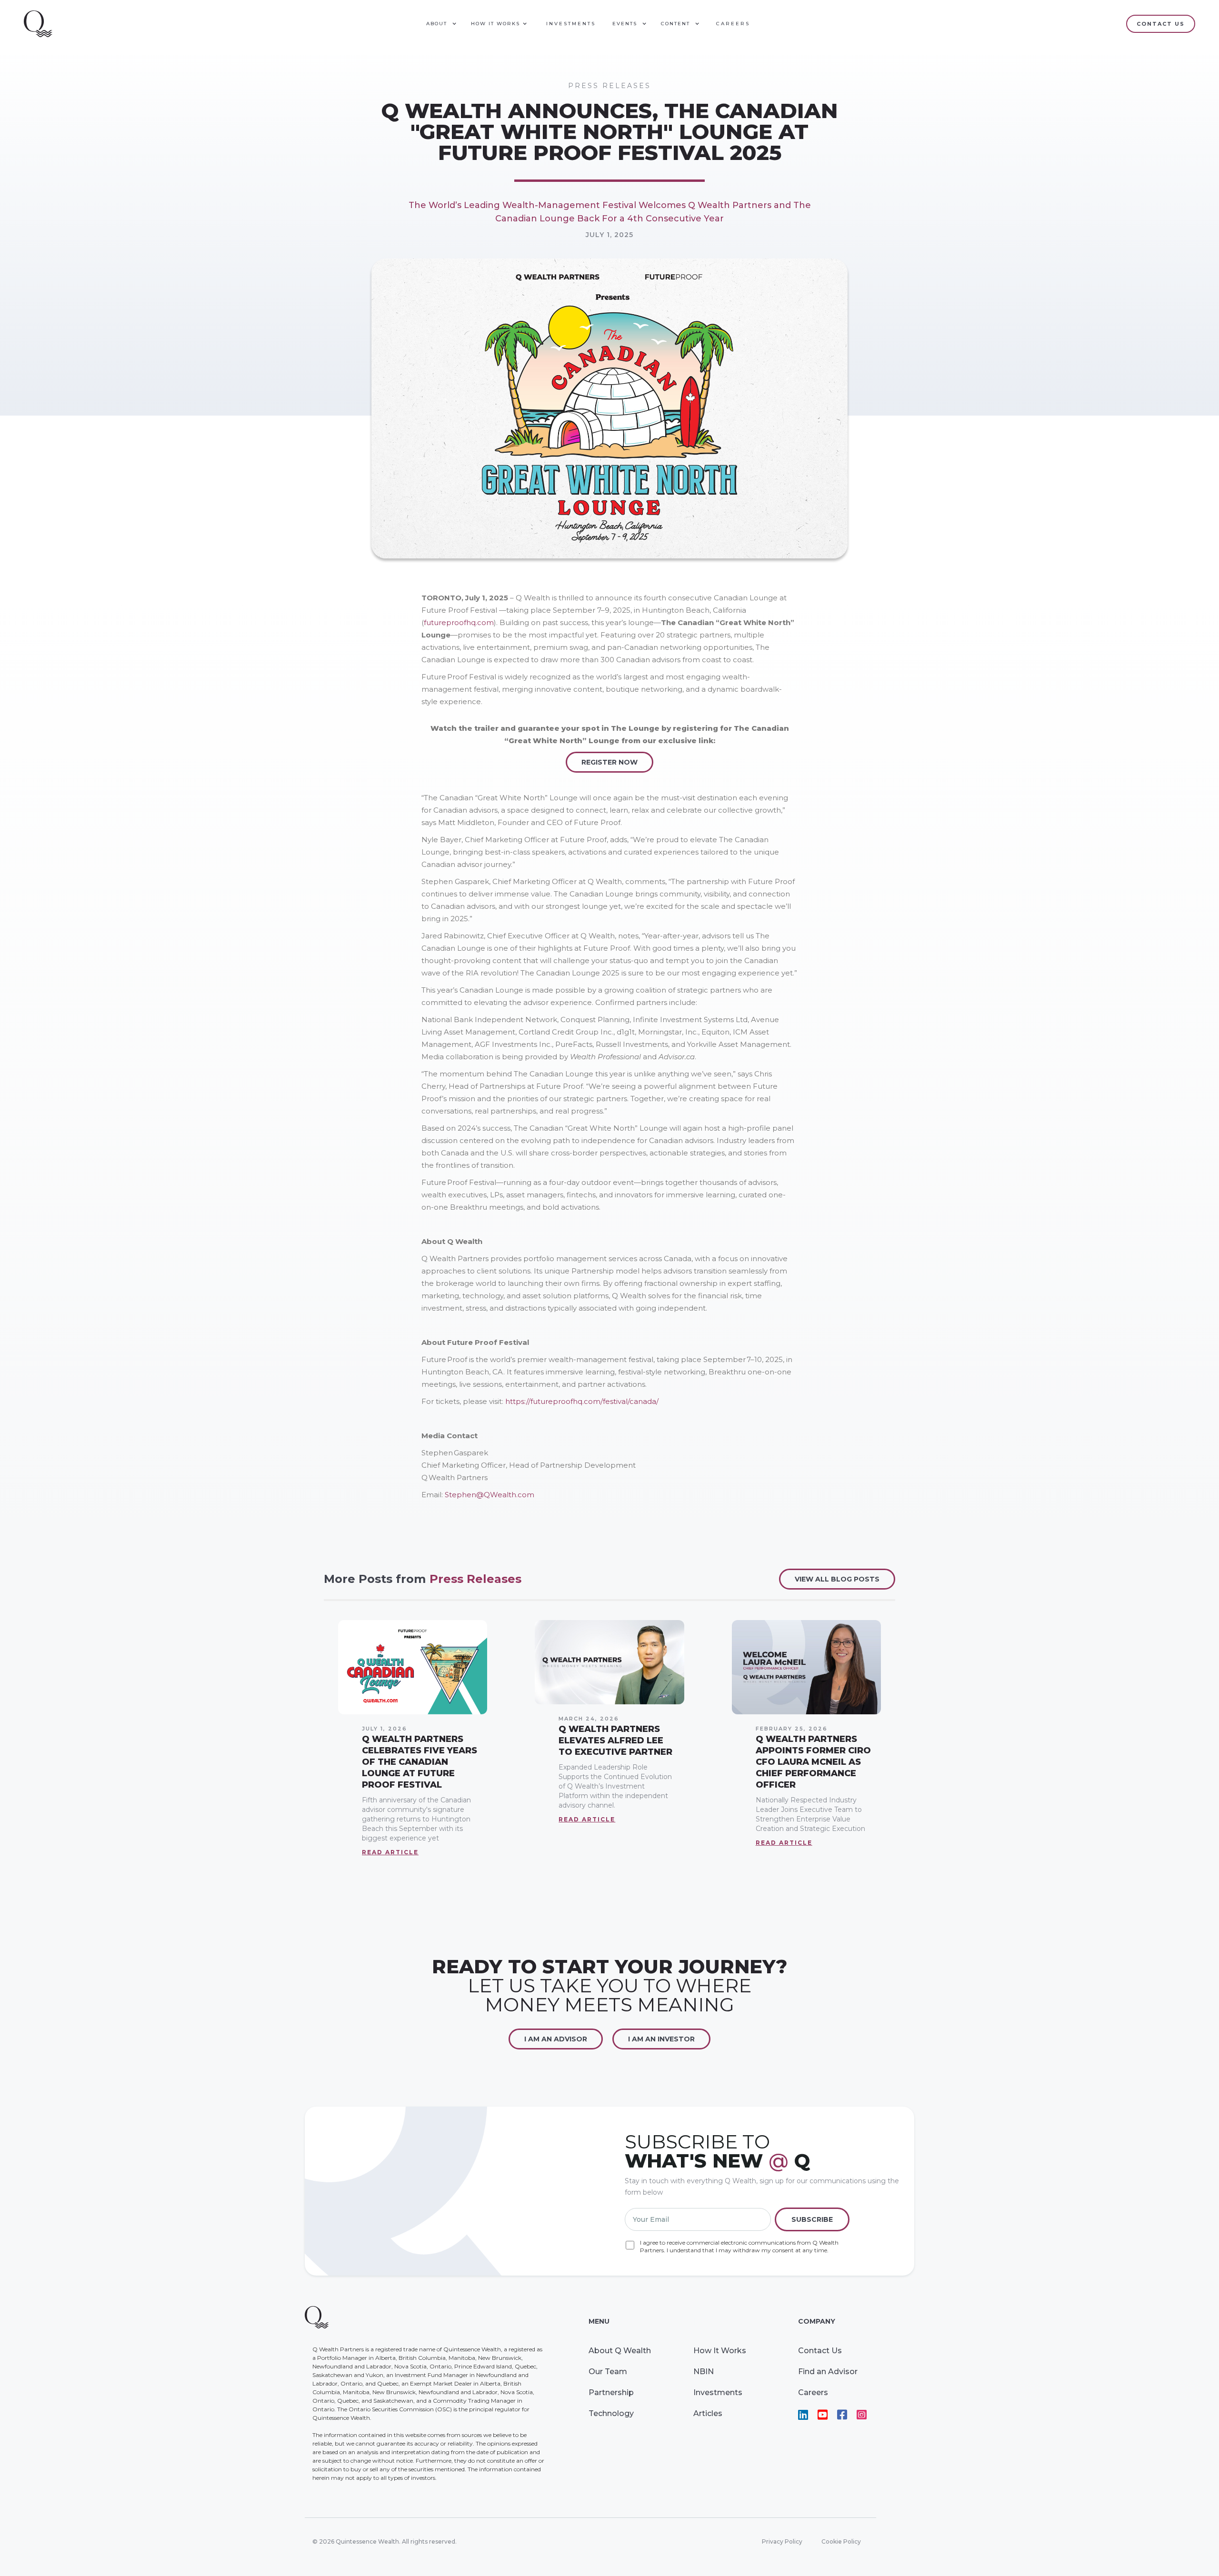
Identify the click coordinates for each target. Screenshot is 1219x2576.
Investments (571, 24)
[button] (441, 24)
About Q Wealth (620, 2351)
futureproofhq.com (459, 622)
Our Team (608, 2372)
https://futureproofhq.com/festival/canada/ (582, 1401)
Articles (708, 2413)
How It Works (720, 2351)
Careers (733, 24)
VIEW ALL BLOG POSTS (837, 1579)
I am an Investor (661, 2039)
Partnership (611, 2392)
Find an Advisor (828, 2372)
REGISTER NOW (609, 762)
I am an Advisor (556, 2039)
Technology (611, 2413)
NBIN (704, 2372)
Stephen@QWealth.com (490, 1495)
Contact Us (820, 2351)
